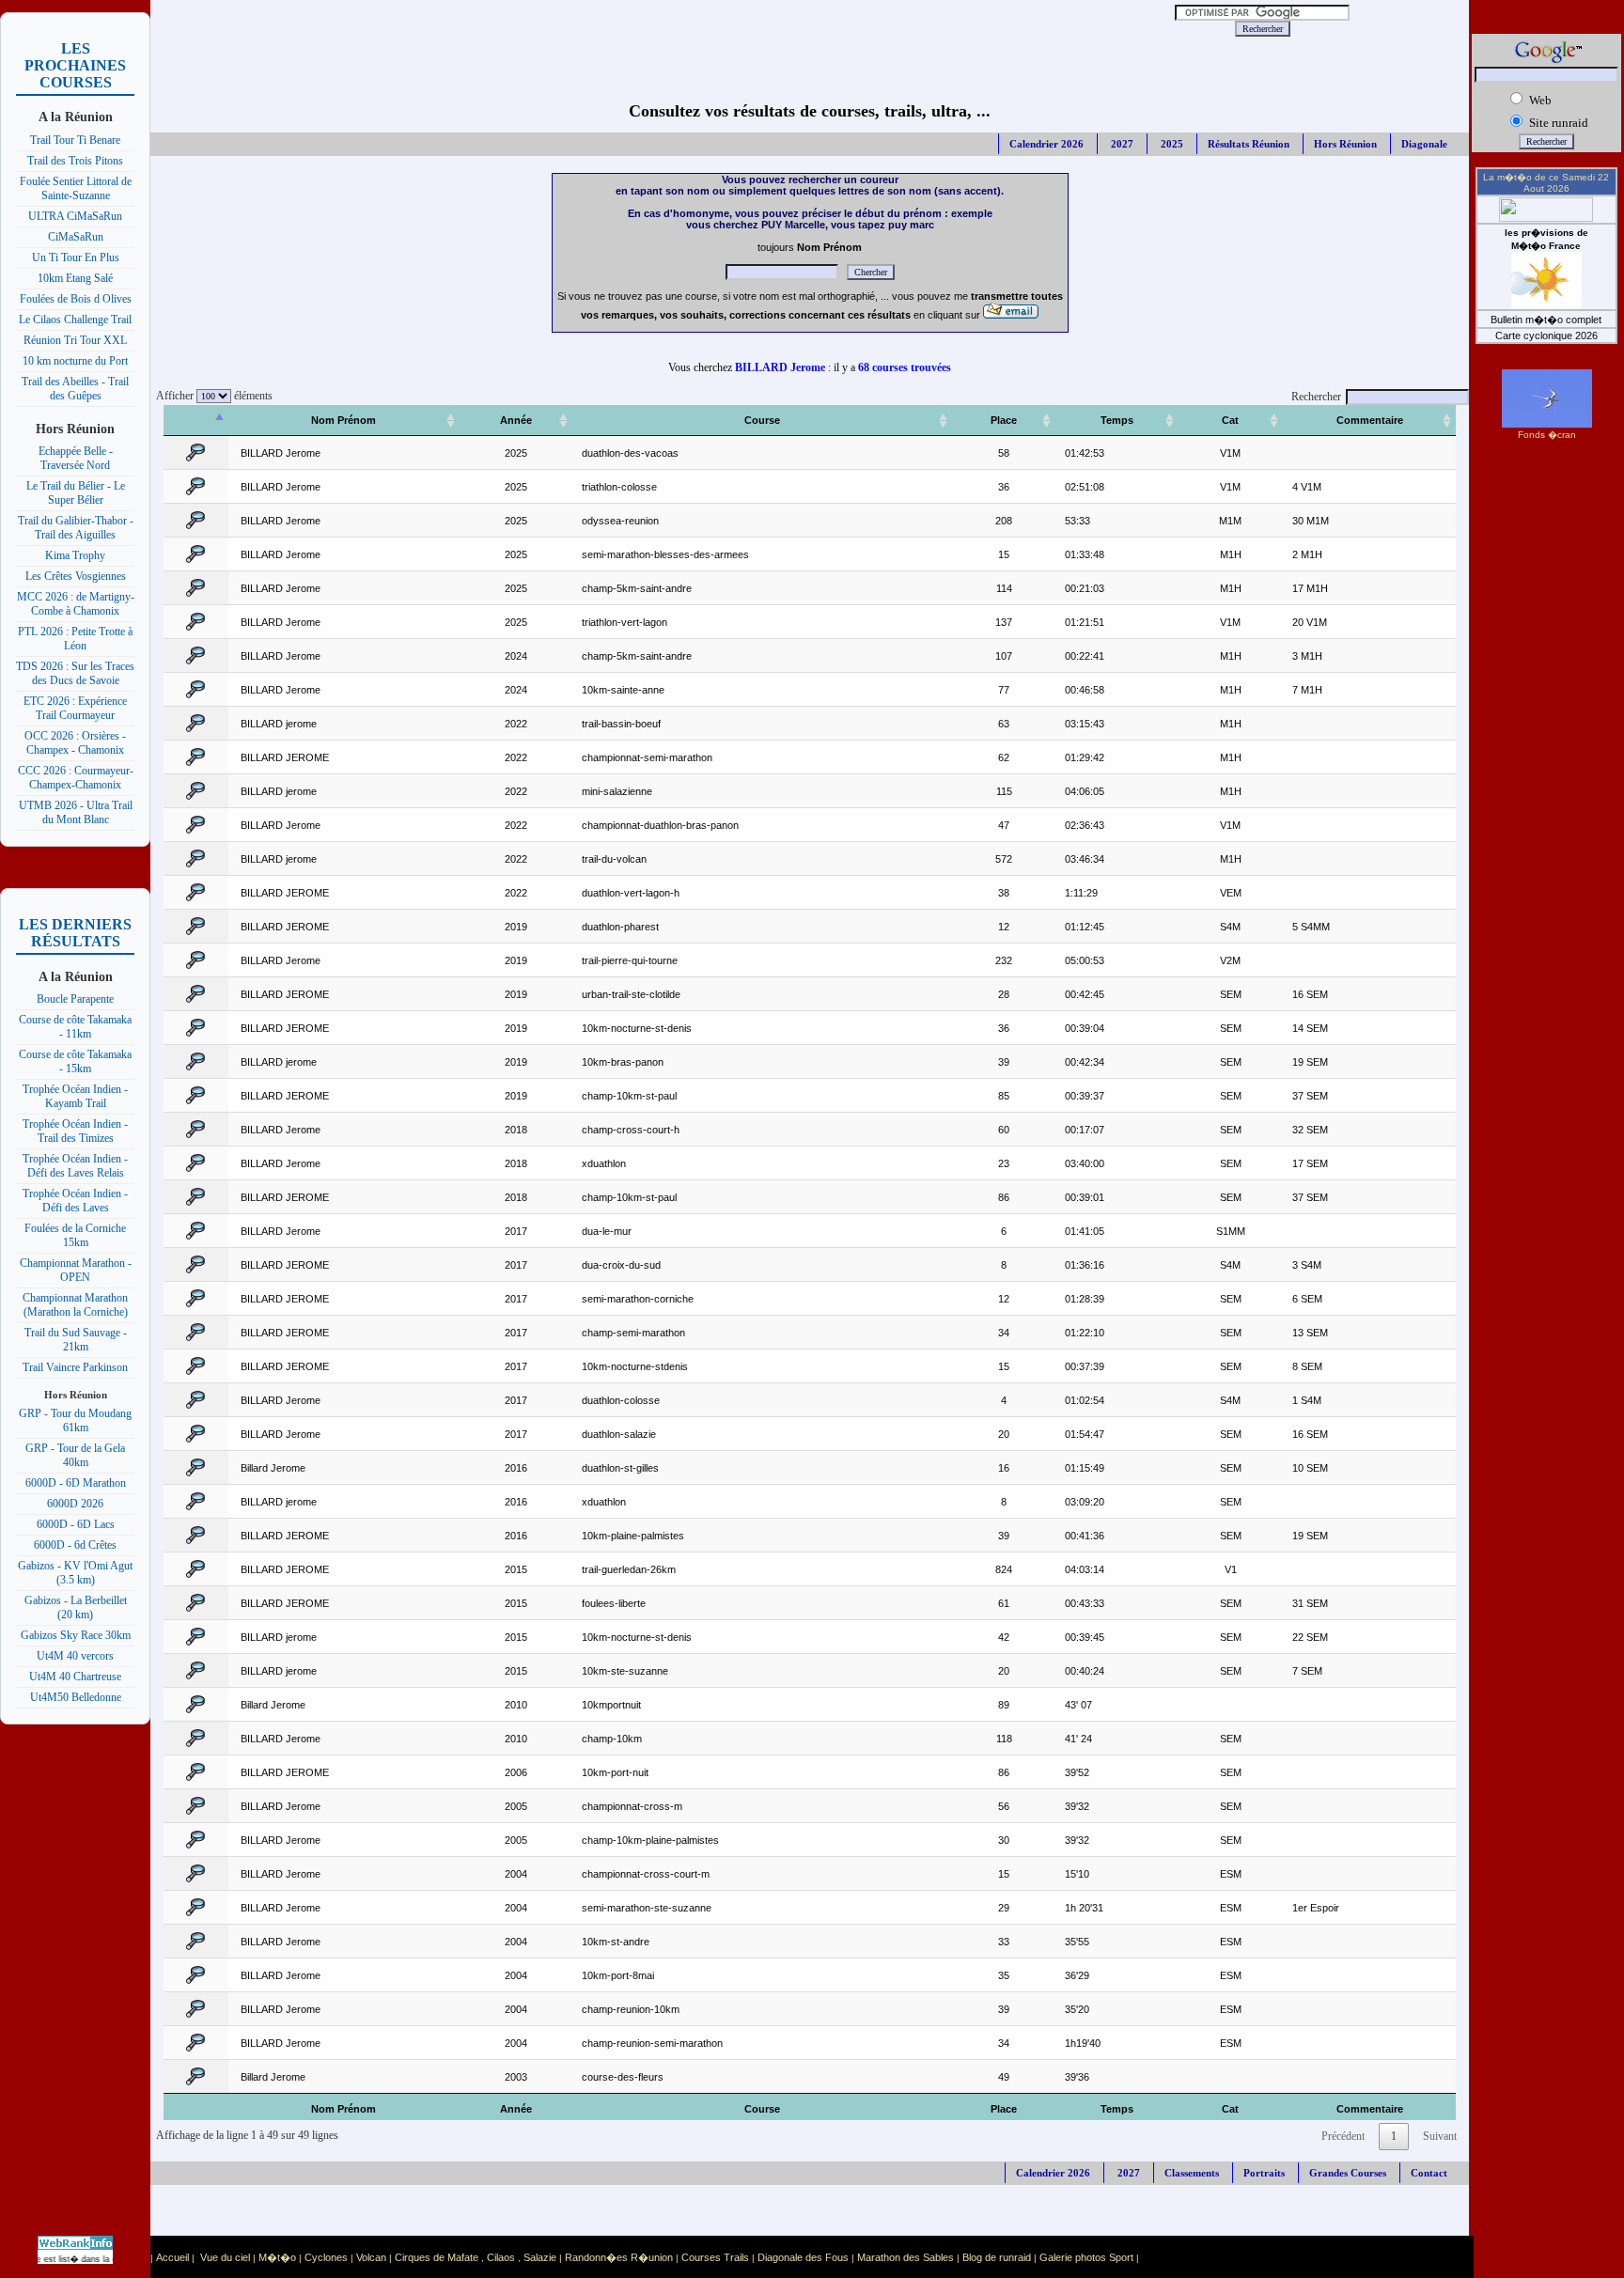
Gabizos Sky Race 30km (76, 1635)
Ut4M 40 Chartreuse (75, 1677)
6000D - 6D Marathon (76, 1483)
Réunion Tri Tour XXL (75, 340)
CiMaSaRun (76, 237)
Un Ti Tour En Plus (76, 257)
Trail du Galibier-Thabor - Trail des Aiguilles (76, 528)
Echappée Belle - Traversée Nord (76, 458)
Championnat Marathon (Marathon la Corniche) (75, 1305)
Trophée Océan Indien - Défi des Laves (75, 1201)
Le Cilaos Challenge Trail (75, 320)
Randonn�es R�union (619, 2257)
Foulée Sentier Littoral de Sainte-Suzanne (76, 188)
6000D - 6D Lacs (76, 1524)
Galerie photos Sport (1086, 2257)
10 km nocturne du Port (75, 361)
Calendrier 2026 (1046, 144)
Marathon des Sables (906, 2257)
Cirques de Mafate (437, 2257)
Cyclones (326, 2257)
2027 (1121, 144)
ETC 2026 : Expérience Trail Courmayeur (75, 708)
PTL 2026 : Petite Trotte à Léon (75, 639)
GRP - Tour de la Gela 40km (75, 1455)
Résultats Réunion (1249, 144)
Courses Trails (715, 2257)
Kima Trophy (75, 555)
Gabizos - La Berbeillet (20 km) (76, 1607)
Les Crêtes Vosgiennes (76, 576)
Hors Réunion (1345, 144)
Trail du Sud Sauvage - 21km (76, 1340)
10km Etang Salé (75, 278)
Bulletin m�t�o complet (1546, 320)
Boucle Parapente (75, 999)
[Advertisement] (630, 28)
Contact (1429, 2173)
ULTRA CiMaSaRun (75, 216)
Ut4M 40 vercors (75, 1656)
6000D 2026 (75, 1504)
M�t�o (277, 2257)
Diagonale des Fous (803, 2257)
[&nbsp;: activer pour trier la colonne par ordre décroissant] (196, 421)
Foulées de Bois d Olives (76, 299)
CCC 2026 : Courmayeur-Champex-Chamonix (76, 778)
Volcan (371, 2257)
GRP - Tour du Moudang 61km (75, 1420)
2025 (1171, 144)
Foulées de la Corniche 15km (75, 1235)
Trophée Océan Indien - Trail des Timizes (75, 1131)
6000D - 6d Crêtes (75, 1545)
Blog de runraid (997, 2257)
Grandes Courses (1348, 2173)
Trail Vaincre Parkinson (75, 1367)
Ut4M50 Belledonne (76, 1697)
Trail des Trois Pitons (75, 161)
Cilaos (501, 2257)
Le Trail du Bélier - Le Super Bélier (76, 493)
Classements (1192, 2173)
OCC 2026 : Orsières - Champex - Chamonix (75, 743)
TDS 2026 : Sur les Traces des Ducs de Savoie (75, 673)
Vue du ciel (225, 2257)
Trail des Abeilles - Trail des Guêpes (75, 389)
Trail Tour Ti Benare (75, 140)
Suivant (1440, 2136)
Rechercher (1316, 397)
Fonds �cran (1547, 435)
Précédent (1343, 2136)
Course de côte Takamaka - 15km (75, 1061)
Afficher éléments (211, 396)
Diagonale (1424, 144)
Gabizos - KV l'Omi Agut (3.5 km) (75, 1573)
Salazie (540, 2257)
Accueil (172, 2257)
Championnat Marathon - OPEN (76, 1270)
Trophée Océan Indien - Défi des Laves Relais (75, 1166)
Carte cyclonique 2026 (1546, 335)
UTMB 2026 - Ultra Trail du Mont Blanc (76, 812)
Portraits (1264, 2173)
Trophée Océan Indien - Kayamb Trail (75, 1096)
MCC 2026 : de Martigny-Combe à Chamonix (76, 604)
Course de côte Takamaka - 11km (75, 1027)
